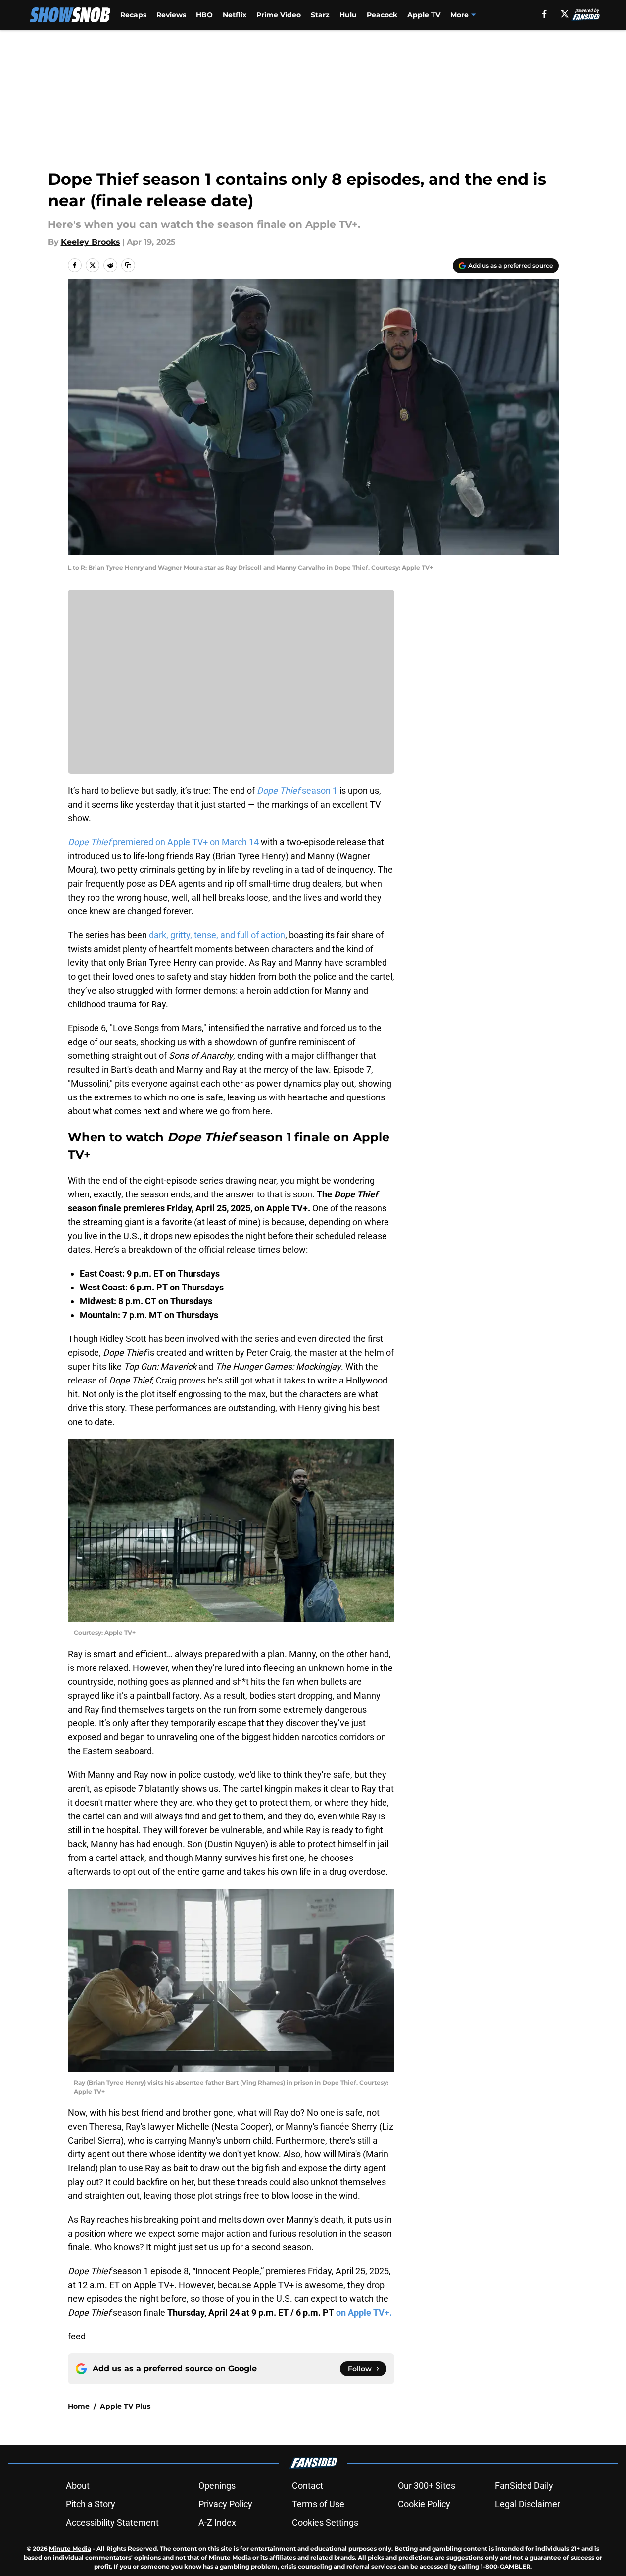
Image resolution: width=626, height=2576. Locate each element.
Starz (320, 15)
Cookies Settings (325, 2522)
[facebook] (545, 14)
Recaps (133, 15)
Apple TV (424, 15)
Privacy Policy (225, 2504)
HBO (204, 15)
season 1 (297, 790)
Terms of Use (318, 2504)
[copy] (128, 265)
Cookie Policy (424, 2504)
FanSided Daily (524, 2486)
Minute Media (70, 2549)
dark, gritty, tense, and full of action (217, 935)
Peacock (382, 15)
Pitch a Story (91, 2504)
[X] (565, 14)
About (78, 2486)
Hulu (348, 15)
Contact (308, 2486)
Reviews (171, 15)
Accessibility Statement (112, 2522)
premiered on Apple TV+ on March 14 (164, 842)
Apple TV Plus (125, 2406)
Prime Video (279, 15)
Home (79, 2406)
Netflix (235, 15)
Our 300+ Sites (427, 2486)
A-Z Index (217, 2522)
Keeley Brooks (91, 242)
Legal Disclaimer (528, 2504)
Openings (217, 2486)
